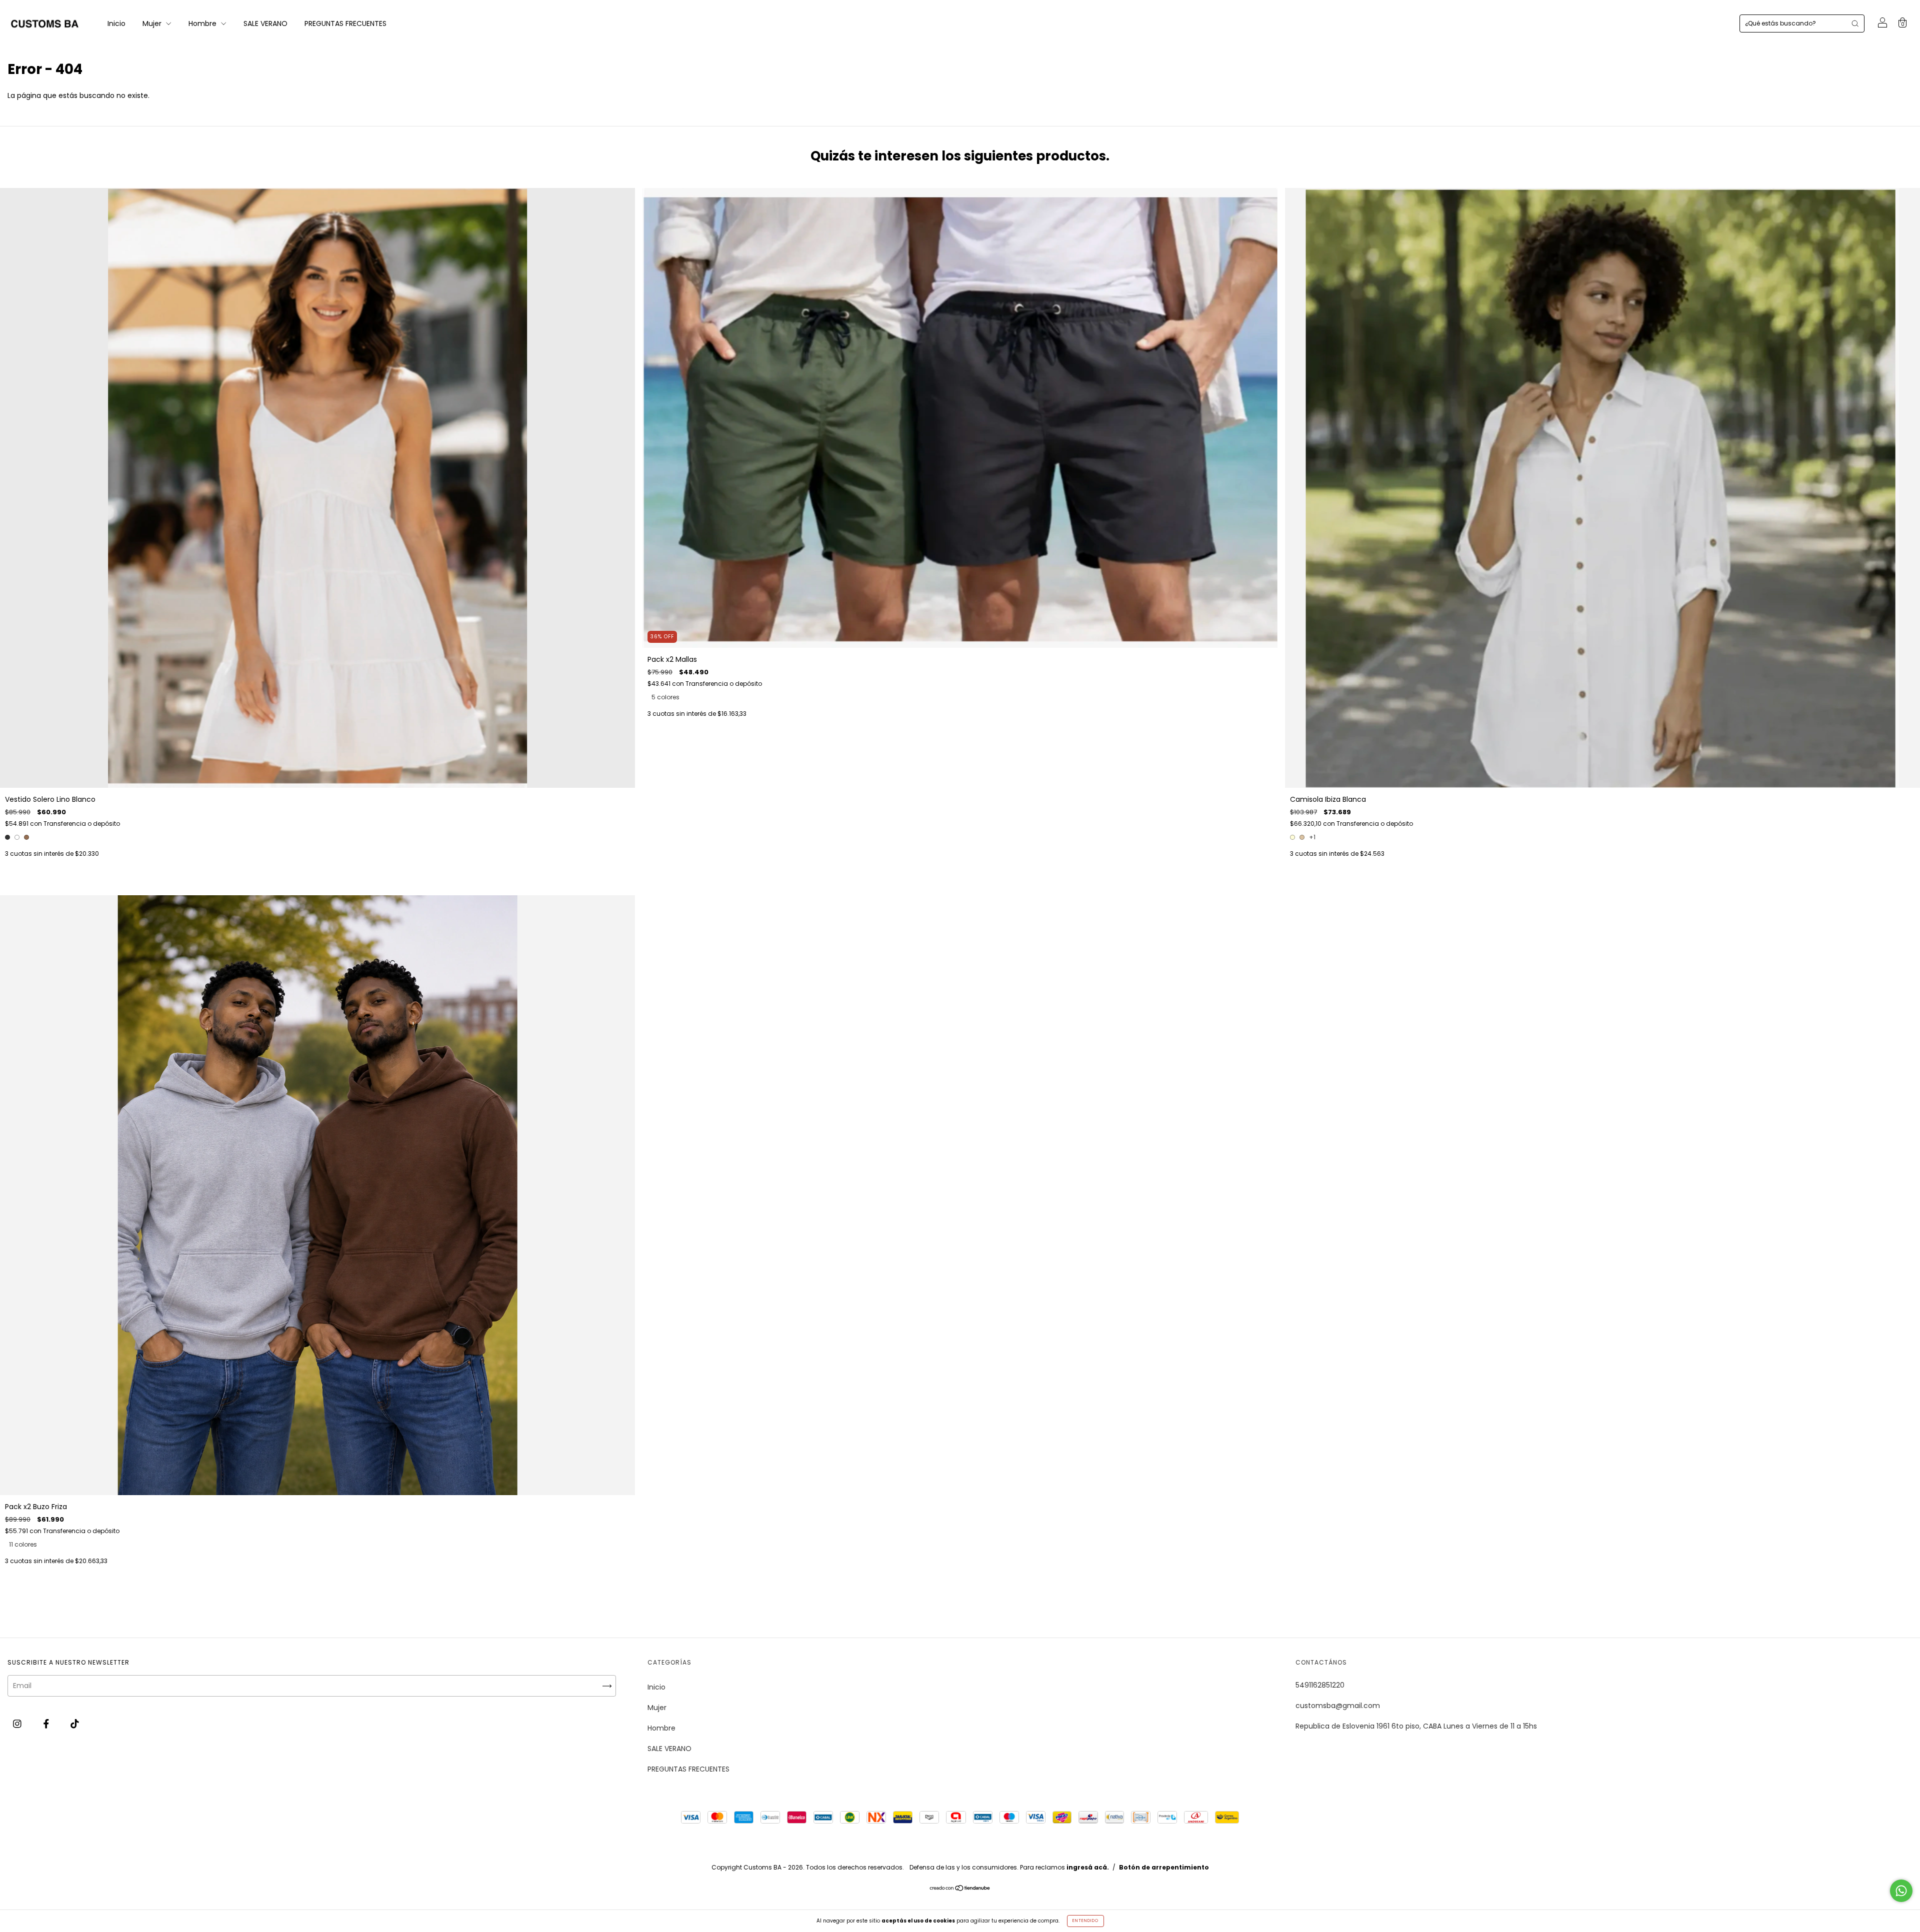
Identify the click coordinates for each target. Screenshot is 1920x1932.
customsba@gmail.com (1338, 1706)
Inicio (116, 23)
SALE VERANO (265, 23)
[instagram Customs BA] (18, 1724)
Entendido (1085, 1921)
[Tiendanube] (960, 1889)
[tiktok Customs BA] (75, 1724)
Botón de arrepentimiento (1164, 1867)
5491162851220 (1320, 1685)
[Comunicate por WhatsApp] (1901, 1891)
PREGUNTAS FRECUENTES (345, 23)
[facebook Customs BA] (47, 1724)
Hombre (203, 23)
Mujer (153, 23)
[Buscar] (1855, 23)
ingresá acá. (1088, 1867)
